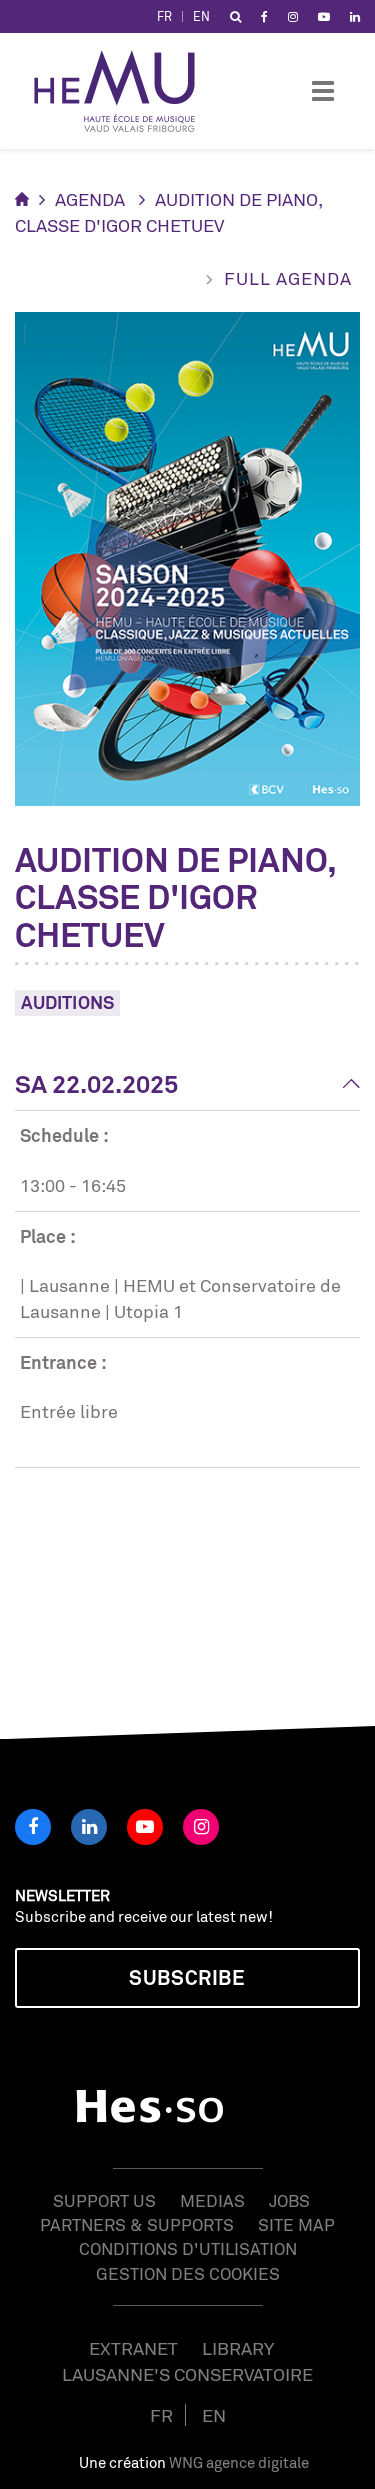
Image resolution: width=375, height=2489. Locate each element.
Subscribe (187, 1977)
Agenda (90, 199)
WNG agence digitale (239, 2462)
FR (164, 16)
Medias (212, 2200)
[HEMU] (124, 91)
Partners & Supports (137, 2224)
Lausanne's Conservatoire (187, 2374)
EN (201, 16)
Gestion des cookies (188, 2273)
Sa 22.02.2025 (96, 1084)
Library (238, 2348)
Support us (104, 2200)
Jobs (289, 2200)
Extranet (133, 2348)
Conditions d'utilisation (188, 2248)
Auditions (67, 1002)
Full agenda (288, 278)
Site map (296, 2224)
